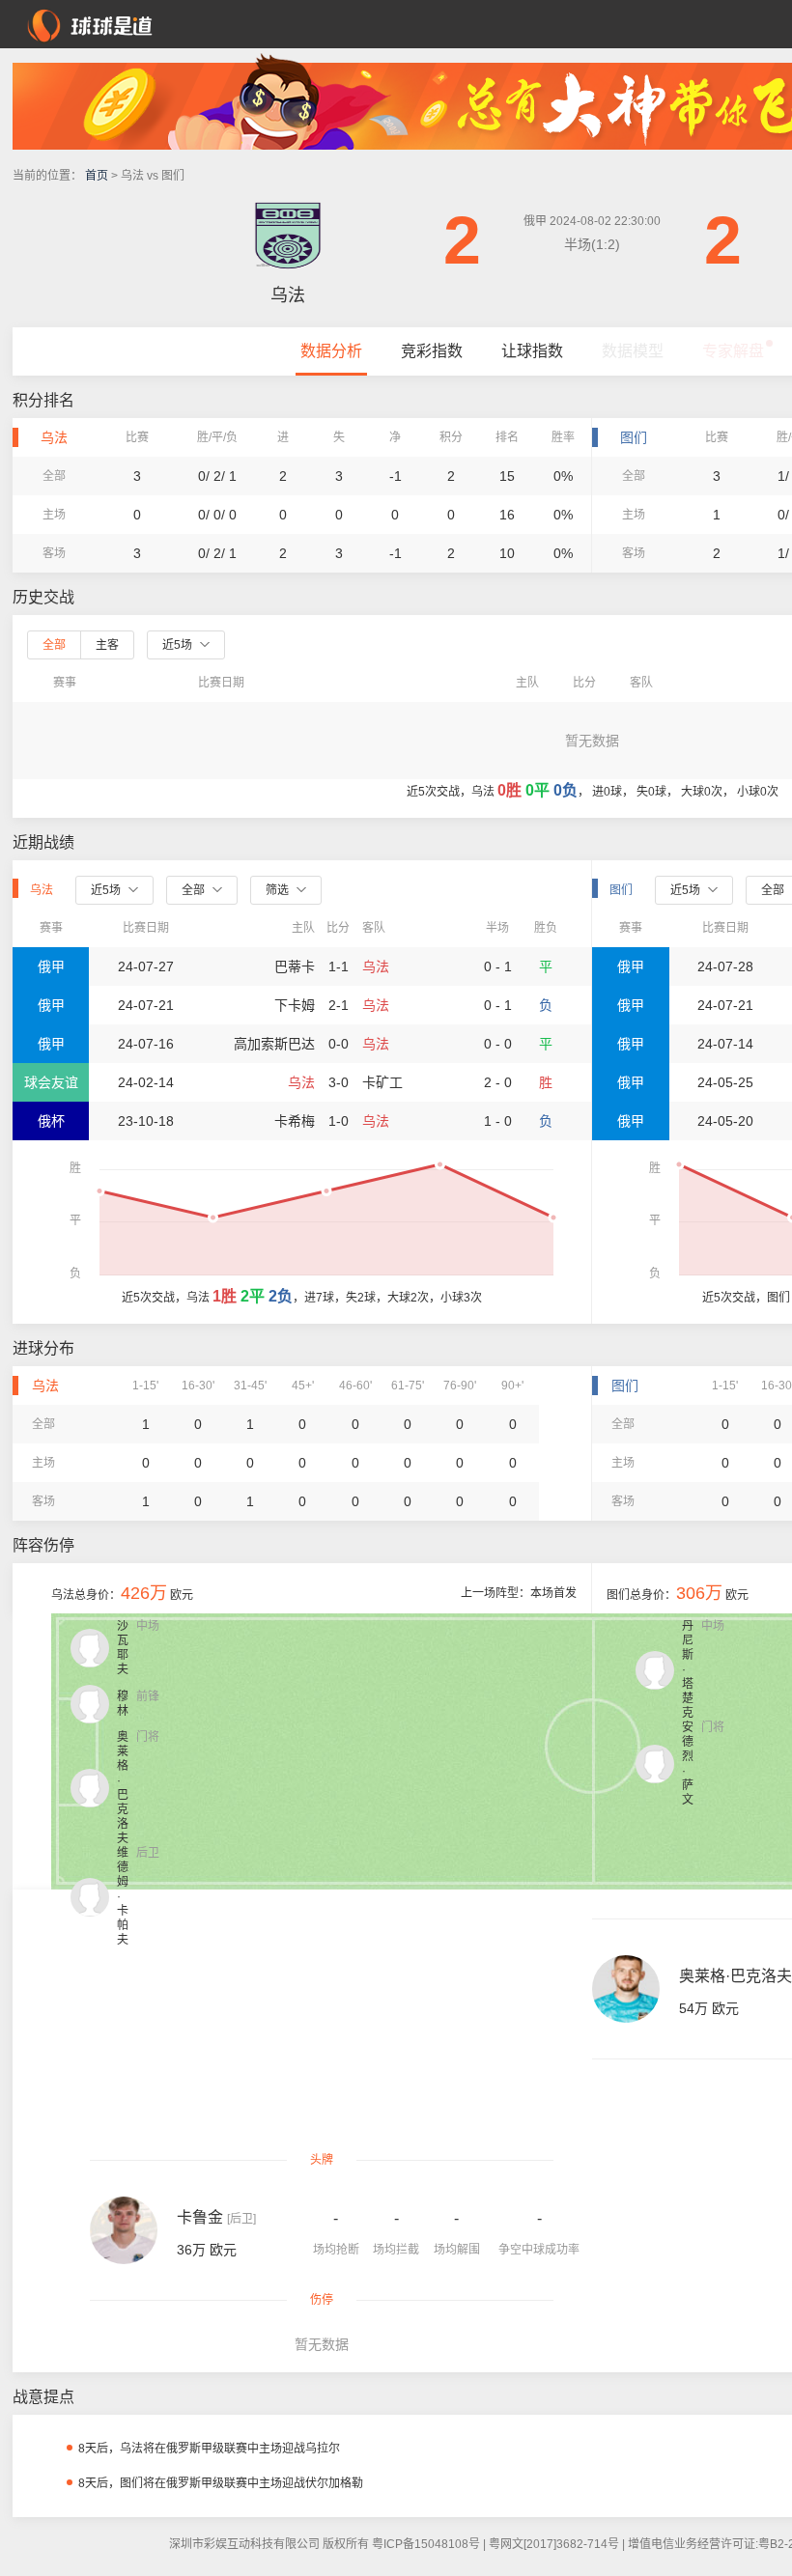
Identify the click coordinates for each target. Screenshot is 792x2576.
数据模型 (633, 351)
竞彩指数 (432, 351)
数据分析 (331, 351)
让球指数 (532, 351)
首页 (97, 176)
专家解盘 (733, 351)
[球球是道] (90, 23)
